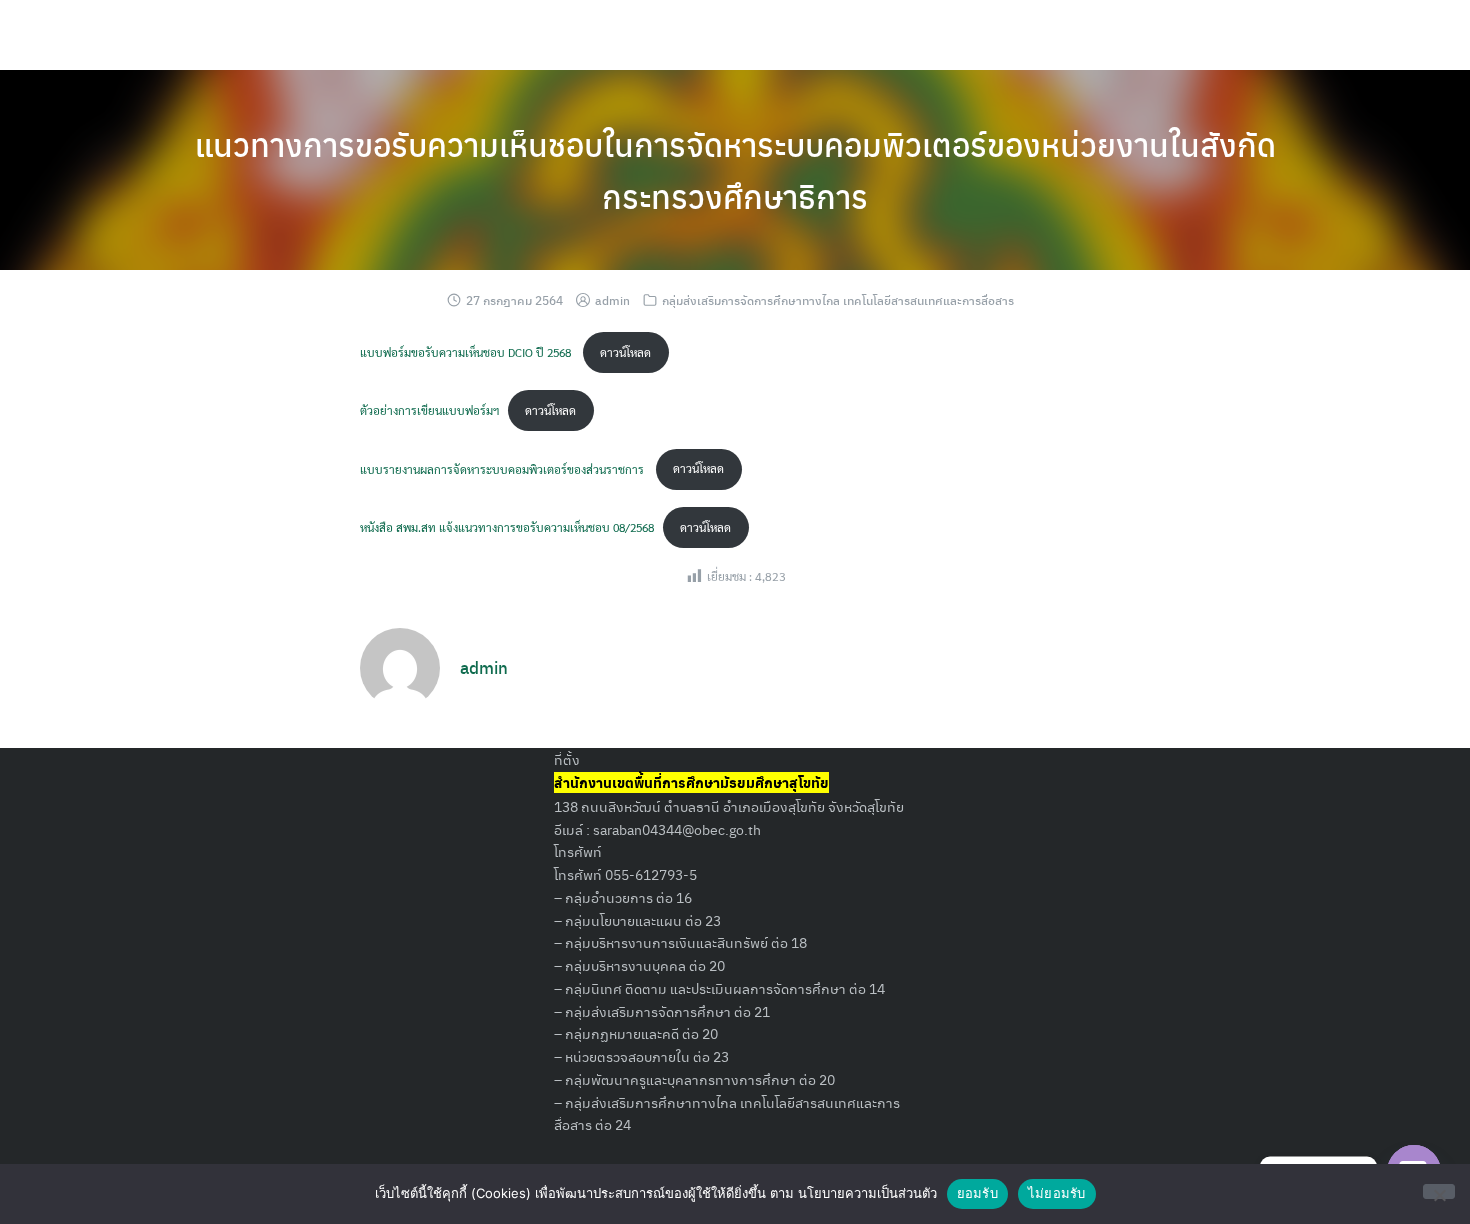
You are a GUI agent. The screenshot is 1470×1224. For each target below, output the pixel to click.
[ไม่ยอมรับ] (1439, 1191)
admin (612, 300)
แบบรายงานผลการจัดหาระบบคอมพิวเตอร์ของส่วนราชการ (503, 468)
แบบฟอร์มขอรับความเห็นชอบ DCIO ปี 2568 (467, 352)
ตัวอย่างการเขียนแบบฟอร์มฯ (429, 410)
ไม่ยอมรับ (1057, 1193)
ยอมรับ (977, 1193)
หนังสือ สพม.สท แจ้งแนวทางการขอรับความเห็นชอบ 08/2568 (507, 527)
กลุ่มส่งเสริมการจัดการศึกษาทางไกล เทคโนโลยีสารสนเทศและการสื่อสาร (838, 300)
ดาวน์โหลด (625, 352)
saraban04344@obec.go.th (677, 829)
